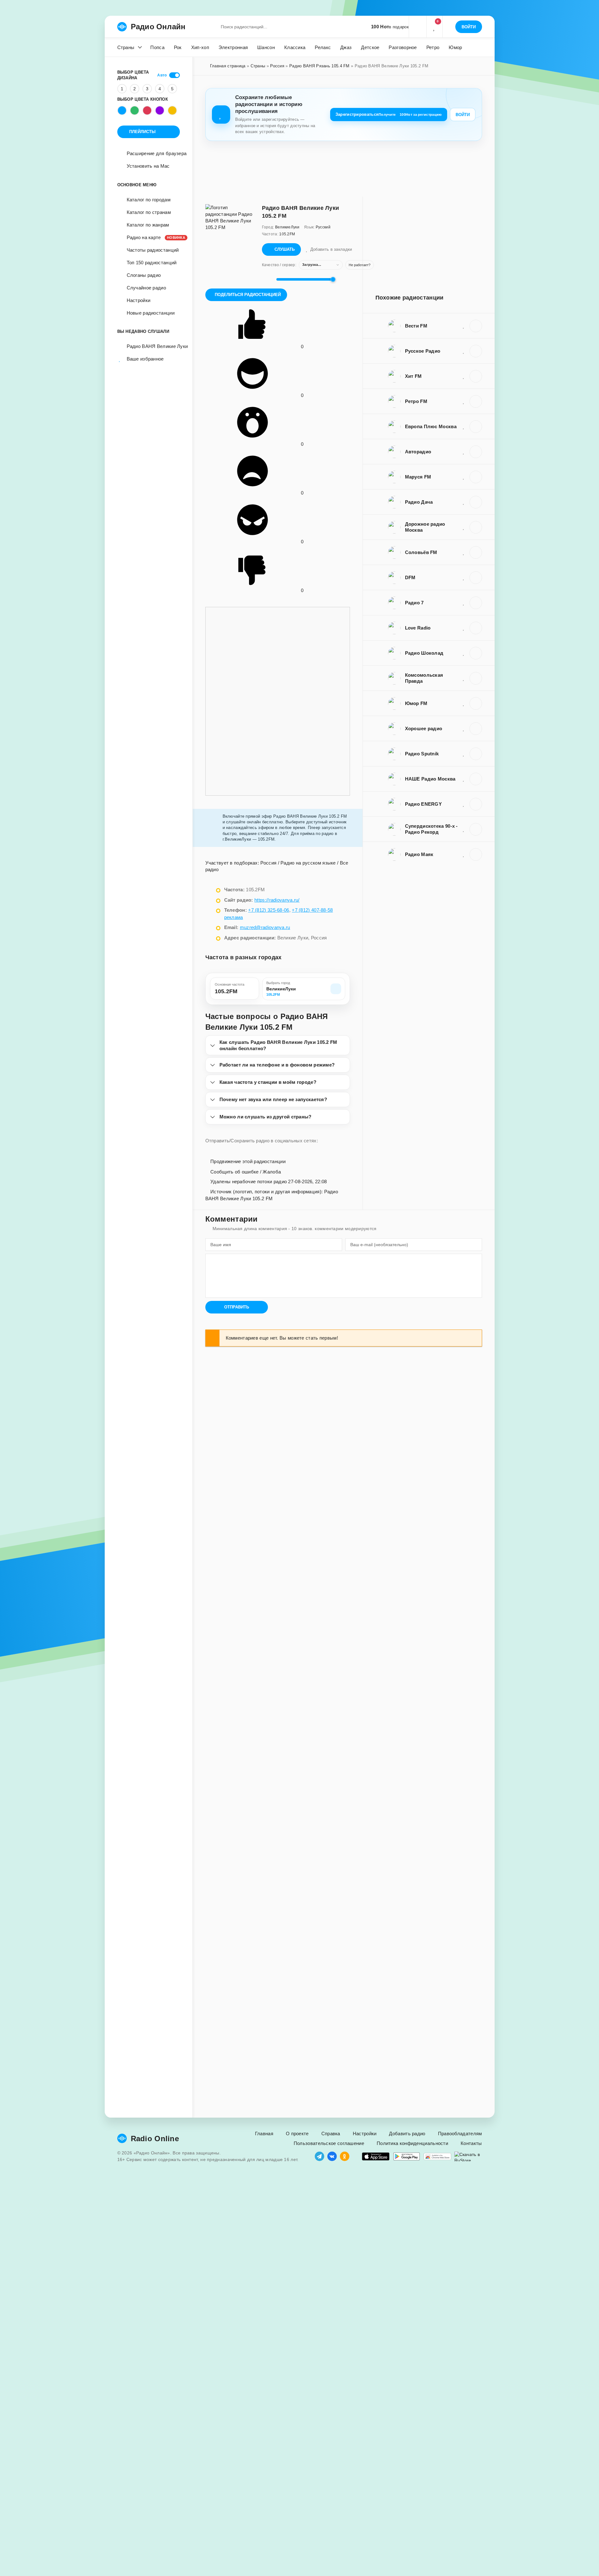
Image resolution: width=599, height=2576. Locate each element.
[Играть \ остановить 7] (476, 829)
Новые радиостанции (151, 313)
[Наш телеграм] (319, 2156)
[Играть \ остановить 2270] (476, 552)
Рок (178, 47)
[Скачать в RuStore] (468, 2156)
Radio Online (155, 2139)
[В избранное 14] (464, 678)
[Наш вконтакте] (332, 2156)
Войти (463, 115)
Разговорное (403, 47)
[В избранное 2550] (464, 451)
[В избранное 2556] (464, 577)
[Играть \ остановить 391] (476, 603)
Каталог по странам (149, 212)
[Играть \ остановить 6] (476, 653)
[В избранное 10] (464, 502)
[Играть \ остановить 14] (476, 678)
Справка (331, 2134)
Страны (126, 47)
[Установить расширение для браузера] (437, 2156)
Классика (295, 47)
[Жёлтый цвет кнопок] (172, 110)
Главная (264, 2134)
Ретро (433, 47)
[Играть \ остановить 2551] (476, 804)
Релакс (323, 47)
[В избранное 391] (464, 602)
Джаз (346, 47)
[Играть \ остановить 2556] (476, 578)
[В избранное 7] (464, 829)
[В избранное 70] (464, 753)
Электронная (233, 47)
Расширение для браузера (157, 153)
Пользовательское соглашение (329, 2143)
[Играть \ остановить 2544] (476, 427)
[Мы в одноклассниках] (345, 2156)
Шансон (266, 47)
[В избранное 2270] (464, 552)
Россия (277, 66)
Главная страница (228, 66)
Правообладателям (460, 2134)
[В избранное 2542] (464, 477)
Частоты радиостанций (153, 250)
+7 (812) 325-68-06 (269, 910)
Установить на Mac (148, 166)
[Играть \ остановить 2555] (476, 703)
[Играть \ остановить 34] (476, 628)
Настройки (139, 300)
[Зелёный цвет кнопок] (135, 110)
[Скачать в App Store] (376, 2156)
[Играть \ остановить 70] (476, 754)
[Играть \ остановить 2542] (476, 477)
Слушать (285, 249)
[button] (418, 27)
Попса (157, 47)
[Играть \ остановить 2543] (476, 351)
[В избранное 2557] (464, 854)
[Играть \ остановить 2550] (476, 452)
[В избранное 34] (464, 628)
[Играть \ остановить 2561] (476, 376)
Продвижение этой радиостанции (247, 1161)
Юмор (455, 47)
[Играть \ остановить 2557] (476, 854)
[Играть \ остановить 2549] (476, 401)
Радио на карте (153, 237)
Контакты (471, 2143)
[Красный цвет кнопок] (147, 110)
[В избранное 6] (464, 653)
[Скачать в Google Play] (407, 2156)
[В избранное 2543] (464, 351)
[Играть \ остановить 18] (476, 729)
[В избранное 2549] (464, 401)
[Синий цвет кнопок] (122, 110)
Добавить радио (407, 2134)
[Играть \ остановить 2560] (476, 779)
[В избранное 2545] (464, 326)
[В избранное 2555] (464, 703)
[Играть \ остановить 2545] (476, 326)
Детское (370, 47)
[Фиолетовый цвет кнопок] (160, 110)
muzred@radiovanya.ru (265, 927)
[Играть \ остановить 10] (476, 502)
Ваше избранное (145, 359)
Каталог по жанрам (148, 225)
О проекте (297, 2134)
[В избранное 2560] (464, 779)
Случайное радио (147, 288)
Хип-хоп (200, 47)
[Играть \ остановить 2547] (476, 527)
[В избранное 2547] (464, 527)
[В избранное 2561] (464, 376)
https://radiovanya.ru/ (277, 900)
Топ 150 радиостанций (152, 263)
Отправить (237, 1307)
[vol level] (267, 279)
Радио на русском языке (308, 863)
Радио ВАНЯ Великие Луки (153, 346)
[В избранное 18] (464, 728)
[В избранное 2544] (464, 426)
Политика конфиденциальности (412, 2143)
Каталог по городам (149, 200)
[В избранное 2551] (464, 804)
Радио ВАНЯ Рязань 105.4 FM (319, 66)
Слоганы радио (144, 275)
